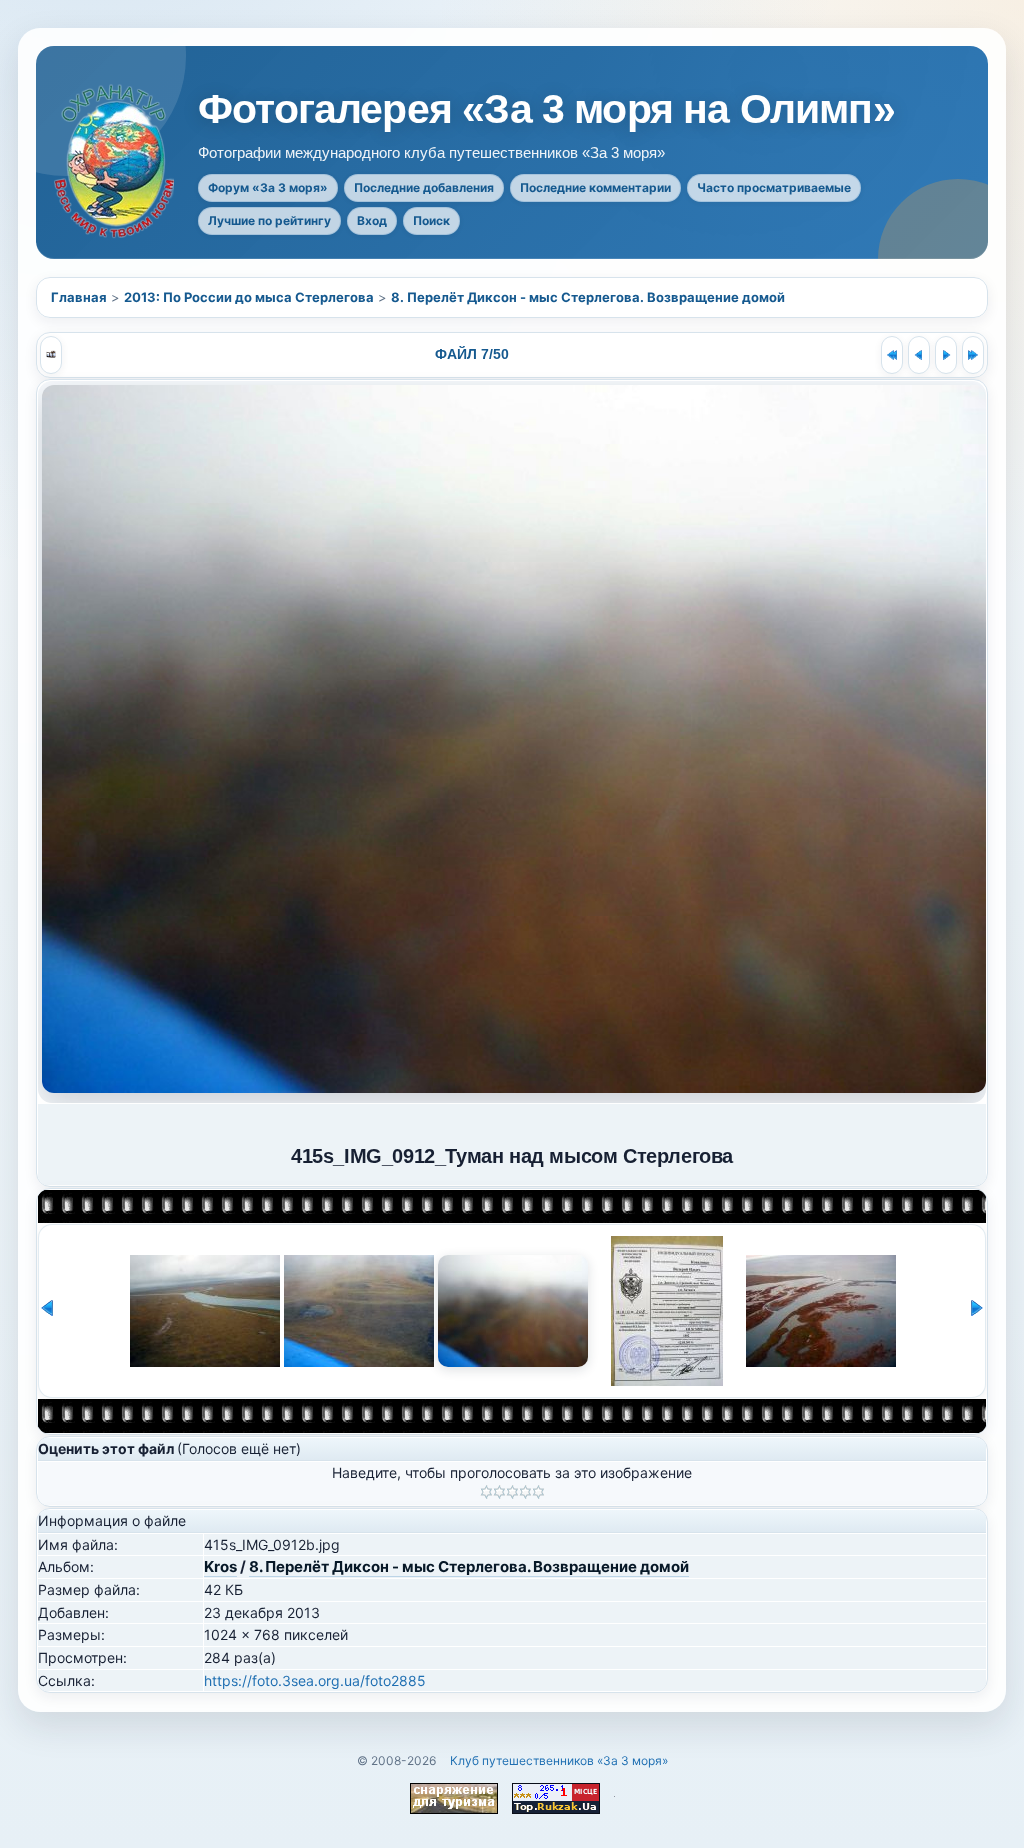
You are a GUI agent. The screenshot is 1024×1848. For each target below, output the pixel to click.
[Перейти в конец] (973, 355)
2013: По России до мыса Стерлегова (249, 297)
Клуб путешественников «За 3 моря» (559, 1760)
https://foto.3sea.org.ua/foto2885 (315, 1680)
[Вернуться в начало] (892, 355)
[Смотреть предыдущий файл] (919, 355)
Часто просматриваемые (774, 187)
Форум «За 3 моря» (268, 187)
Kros (220, 1566)
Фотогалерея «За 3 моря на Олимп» (546, 109)
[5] (538, 1492)
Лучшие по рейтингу (269, 220)
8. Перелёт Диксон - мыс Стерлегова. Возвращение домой (588, 297)
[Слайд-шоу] (51, 355)
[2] (499, 1492)
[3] (512, 1492)
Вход (372, 220)
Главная (79, 297)
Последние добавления (424, 187)
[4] (525, 1492)
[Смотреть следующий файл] (946, 355)
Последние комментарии (595, 187)
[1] (486, 1492)
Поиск (431, 220)
